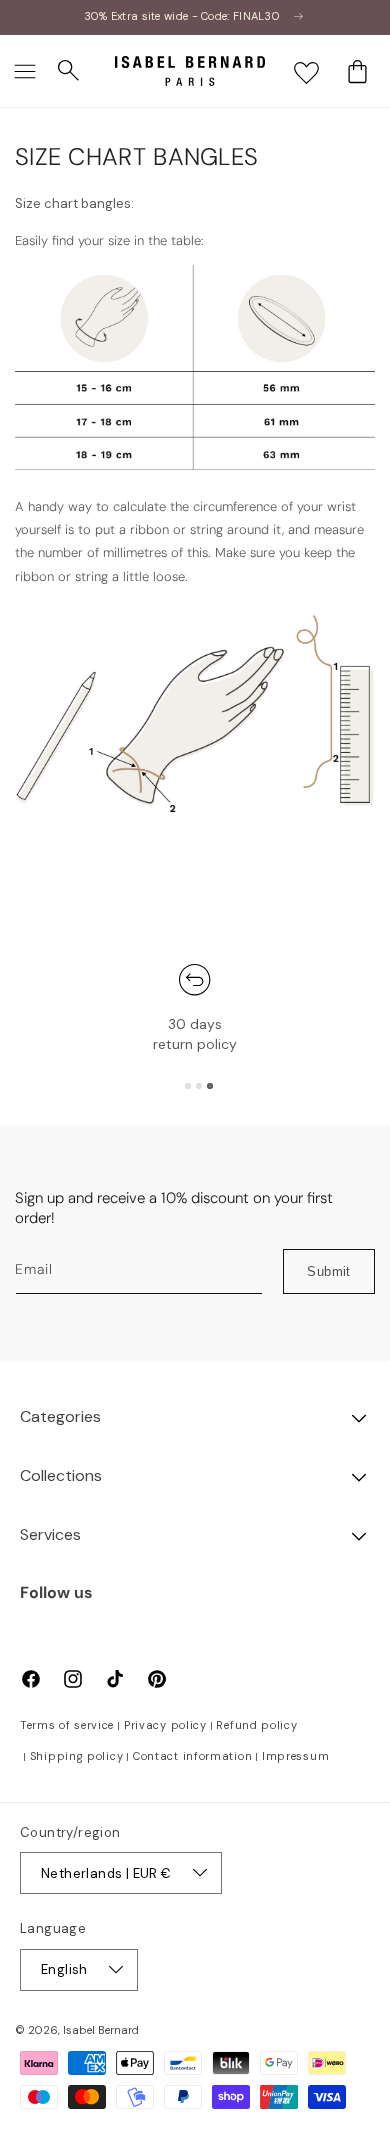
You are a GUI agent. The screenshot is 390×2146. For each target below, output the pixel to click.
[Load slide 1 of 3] (188, 1086)
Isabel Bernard (101, 2030)
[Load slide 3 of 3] (210, 1086)
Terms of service (67, 1725)
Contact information (192, 1756)
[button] (25, 71)
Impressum (295, 1756)
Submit (328, 1271)
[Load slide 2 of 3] (199, 1086)
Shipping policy (77, 1756)
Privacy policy (165, 1725)
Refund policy (256, 1725)
